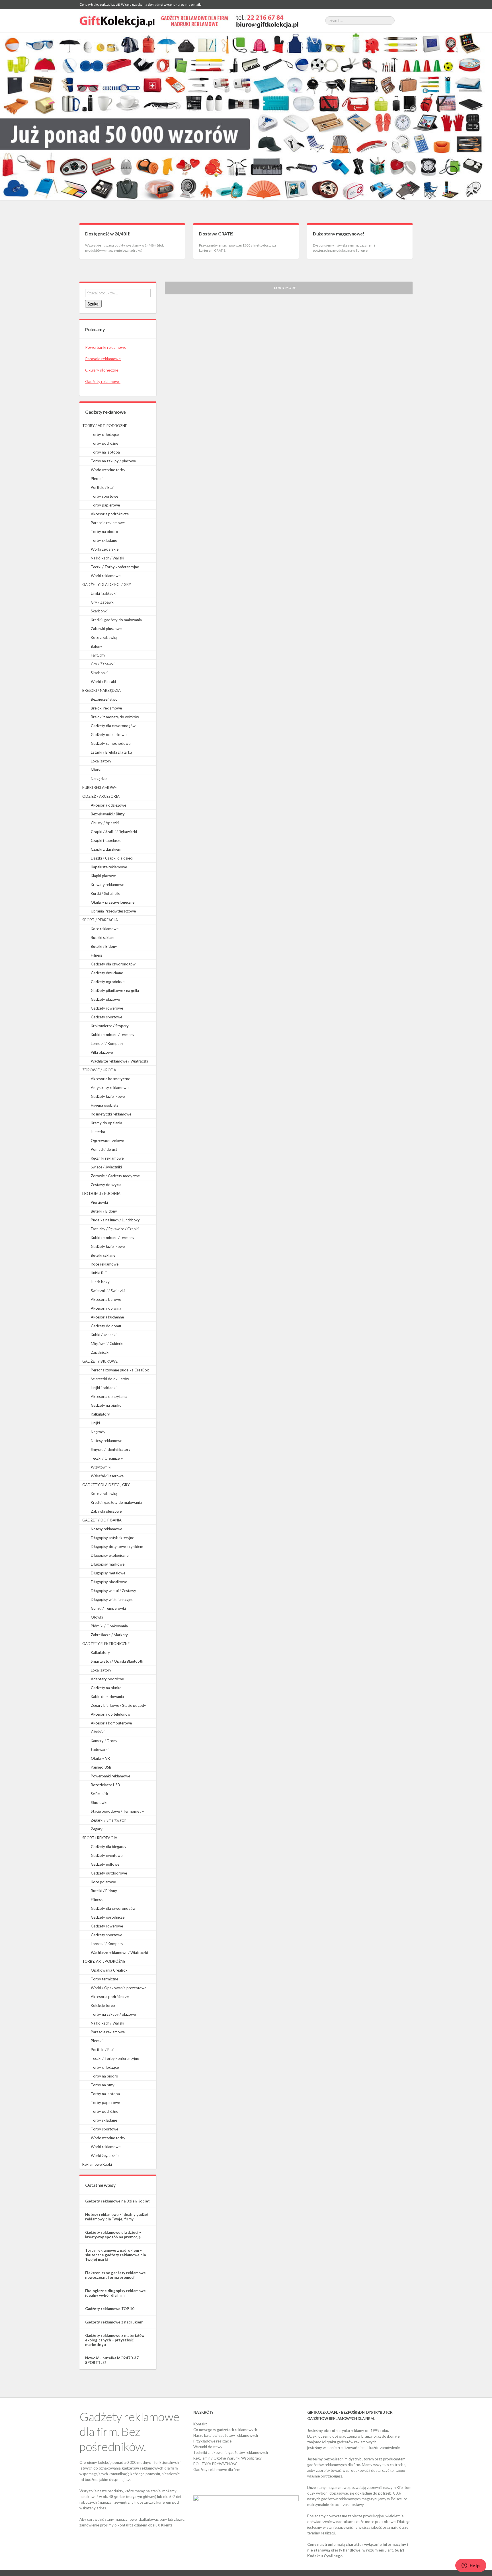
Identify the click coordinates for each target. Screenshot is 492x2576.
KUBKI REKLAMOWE (100, 787)
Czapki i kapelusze (106, 840)
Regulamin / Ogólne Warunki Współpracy (227, 2458)
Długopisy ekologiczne (110, 1555)
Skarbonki (99, 611)
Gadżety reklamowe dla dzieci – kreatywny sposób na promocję (113, 2235)
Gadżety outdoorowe (109, 1873)
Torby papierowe (105, 505)
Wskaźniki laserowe (107, 1476)
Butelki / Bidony (104, 946)
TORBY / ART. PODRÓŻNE (105, 426)
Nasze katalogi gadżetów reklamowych (226, 2435)
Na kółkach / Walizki (107, 558)
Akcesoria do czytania (109, 1396)
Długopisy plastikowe (109, 1582)
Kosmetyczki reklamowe (111, 1114)
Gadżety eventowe (107, 1855)
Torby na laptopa (105, 452)
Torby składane (104, 540)
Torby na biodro (104, 532)
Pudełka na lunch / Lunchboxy (115, 1220)
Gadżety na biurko (106, 1405)
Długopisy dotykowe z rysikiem (117, 1547)
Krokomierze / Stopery (110, 1026)
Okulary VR (100, 1758)
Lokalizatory (101, 761)
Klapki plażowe (103, 876)
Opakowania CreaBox (109, 1970)
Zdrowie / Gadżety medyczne (115, 1176)
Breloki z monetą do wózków (115, 717)
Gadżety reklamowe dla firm (217, 2470)
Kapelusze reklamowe (109, 867)
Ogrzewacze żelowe (107, 1141)
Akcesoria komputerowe (111, 1723)
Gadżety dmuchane (107, 973)
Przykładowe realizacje (212, 2441)
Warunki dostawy (208, 2447)
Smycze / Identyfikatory (111, 1449)
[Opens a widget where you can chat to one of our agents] (471, 2566)
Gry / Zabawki (103, 602)
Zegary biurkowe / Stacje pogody (118, 1705)
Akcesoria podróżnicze (110, 514)
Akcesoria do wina (106, 1308)
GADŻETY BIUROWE (100, 1361)
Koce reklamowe (105, 929)
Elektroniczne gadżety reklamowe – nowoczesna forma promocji (117, 2275)
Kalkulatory (100, 1414)
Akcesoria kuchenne (107, 1317)
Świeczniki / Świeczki (108, 1291)
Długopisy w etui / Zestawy (113, 1591)
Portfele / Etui (102, 487)
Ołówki (97, 1617)
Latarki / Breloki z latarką (111, 752)
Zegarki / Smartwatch (109, 1820)
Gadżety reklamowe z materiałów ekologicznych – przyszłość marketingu (115, 2340)
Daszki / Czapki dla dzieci (112, 858)
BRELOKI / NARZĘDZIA (102, 690)
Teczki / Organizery (107, 1458)
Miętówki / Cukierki (107, 1344)
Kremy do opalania (106, 1123)
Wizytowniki (101, 1467)
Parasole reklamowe (103, 359)
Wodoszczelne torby (108, 470)
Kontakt (200, 2424)
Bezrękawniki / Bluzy (108, 814)
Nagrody (98, 1432)
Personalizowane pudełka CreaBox (120, 1370)
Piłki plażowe (102, 1052)
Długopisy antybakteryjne (112, 1538)
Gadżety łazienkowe (108, 1096)
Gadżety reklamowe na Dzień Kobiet (117, 2201)
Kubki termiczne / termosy (113, 1035)
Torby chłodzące (105, 434)
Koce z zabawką (104, 637)
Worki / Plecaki (103, 682)
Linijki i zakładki (104, 593)
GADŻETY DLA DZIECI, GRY (106, 1485)
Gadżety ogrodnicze (108, 982)
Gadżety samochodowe (111, 743)
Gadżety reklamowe (103, 381)
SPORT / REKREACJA (100, 920)
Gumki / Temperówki (108, 1608)
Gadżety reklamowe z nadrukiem (114, 2322)
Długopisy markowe (108, 1564)
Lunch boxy (100, 1282)
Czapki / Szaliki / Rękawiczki (114, 832)
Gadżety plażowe (105, 999)
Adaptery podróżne (107, 1679)
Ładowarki (100, 1750)
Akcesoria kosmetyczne (110, 1079)
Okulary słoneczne (102, 370)
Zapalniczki (100, 1352)
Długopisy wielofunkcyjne (112, 1599)
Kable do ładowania (107, 1697)
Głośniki (98, 1732)
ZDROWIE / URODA (99, 1070)
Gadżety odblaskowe (109, 735)
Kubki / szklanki (104, 1335)
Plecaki (97, 479)
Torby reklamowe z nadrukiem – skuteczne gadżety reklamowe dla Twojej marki (115, 2255)
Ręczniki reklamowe (107, 1158)
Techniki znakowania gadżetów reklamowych (231, 2452)
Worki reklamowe (106, 576)
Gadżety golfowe (105, 1864)
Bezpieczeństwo (104, 699)
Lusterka (98, 1132)
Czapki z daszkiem (106, 849)
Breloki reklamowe (106, 708)
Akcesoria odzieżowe (108, 805)
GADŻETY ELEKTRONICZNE (106, 1644)
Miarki (96, 770)
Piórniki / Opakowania (109, 1626)
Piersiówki (99, 1202)
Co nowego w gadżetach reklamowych (225, 2430)
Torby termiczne (104, 1979)
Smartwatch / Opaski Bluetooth (117, 1661)
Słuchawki (99, 1802)
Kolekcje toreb (103, 2005)
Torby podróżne (104, 443)
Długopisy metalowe (108, 1573)
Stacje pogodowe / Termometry (117, 1811)
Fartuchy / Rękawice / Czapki (115, 1229)
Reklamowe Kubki (97, 2164)
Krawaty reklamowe (107, 885)
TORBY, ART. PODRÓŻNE (104, 1961)
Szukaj (93, 304)
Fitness (97, 955)
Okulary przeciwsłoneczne (113, 902)
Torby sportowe (104, 496)
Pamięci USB (101, 1767)
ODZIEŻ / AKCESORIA (101, 796)
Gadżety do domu (106, 1326)
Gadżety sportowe (106, 1017)
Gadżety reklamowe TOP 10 (110, 2309)
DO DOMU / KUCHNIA (101, 1193)
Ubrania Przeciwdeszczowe (113, 911)
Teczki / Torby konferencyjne (115, 567)
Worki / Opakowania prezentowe (119, 1988)
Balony (97, 646)
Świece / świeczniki (106, 1167)
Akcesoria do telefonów (111, 1714)
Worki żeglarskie (105, 549)
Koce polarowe (103, 1882)
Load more (285, 288)
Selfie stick (100, 1794)
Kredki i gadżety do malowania (116, 620)
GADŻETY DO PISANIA (102, 1520)
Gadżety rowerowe (107, 1008)
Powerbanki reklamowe (106, 347)
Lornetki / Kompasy (107, 1043)
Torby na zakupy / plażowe (113, 461)
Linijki (95, 1423)
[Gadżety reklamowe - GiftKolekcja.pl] (189, 20)
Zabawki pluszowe (106, 629)
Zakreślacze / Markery (109, 1635)
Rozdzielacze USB (105, 1785)
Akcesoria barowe (106, 1299)
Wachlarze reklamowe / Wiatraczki (119, 1061)
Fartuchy (98, 655)
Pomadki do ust (104, 1149)
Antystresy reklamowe (110, 1088)
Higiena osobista (105, 1105)
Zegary (97, 1829)
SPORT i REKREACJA (100, 1838)
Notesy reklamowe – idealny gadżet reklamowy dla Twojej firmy (117, 2217)
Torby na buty (103, 2085)
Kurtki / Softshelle (105, 893)
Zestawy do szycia (106, 1185)
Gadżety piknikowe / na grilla (115, 990)
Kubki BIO (99, 1273)
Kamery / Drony (104, 1741)
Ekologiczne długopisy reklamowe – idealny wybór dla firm (117, 2293)
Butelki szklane (103, 938)
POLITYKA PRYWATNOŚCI (216, 2464)
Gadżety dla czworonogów (113, 726)
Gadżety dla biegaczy (109, 1847)
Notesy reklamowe (106, 1441)
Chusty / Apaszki (105, 823)
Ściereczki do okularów (110, 1379)
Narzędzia (99, 779)
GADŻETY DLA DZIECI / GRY (107, 584)
